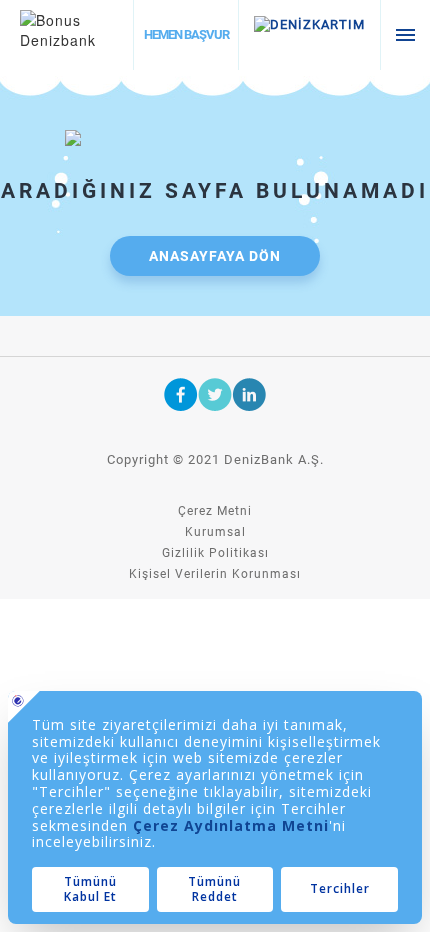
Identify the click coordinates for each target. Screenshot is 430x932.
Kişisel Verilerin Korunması (215, 574)
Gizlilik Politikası (215, 553)
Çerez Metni (215, 511)
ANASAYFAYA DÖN (215, 256)
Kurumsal (215, 532)
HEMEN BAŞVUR (186, 34)
